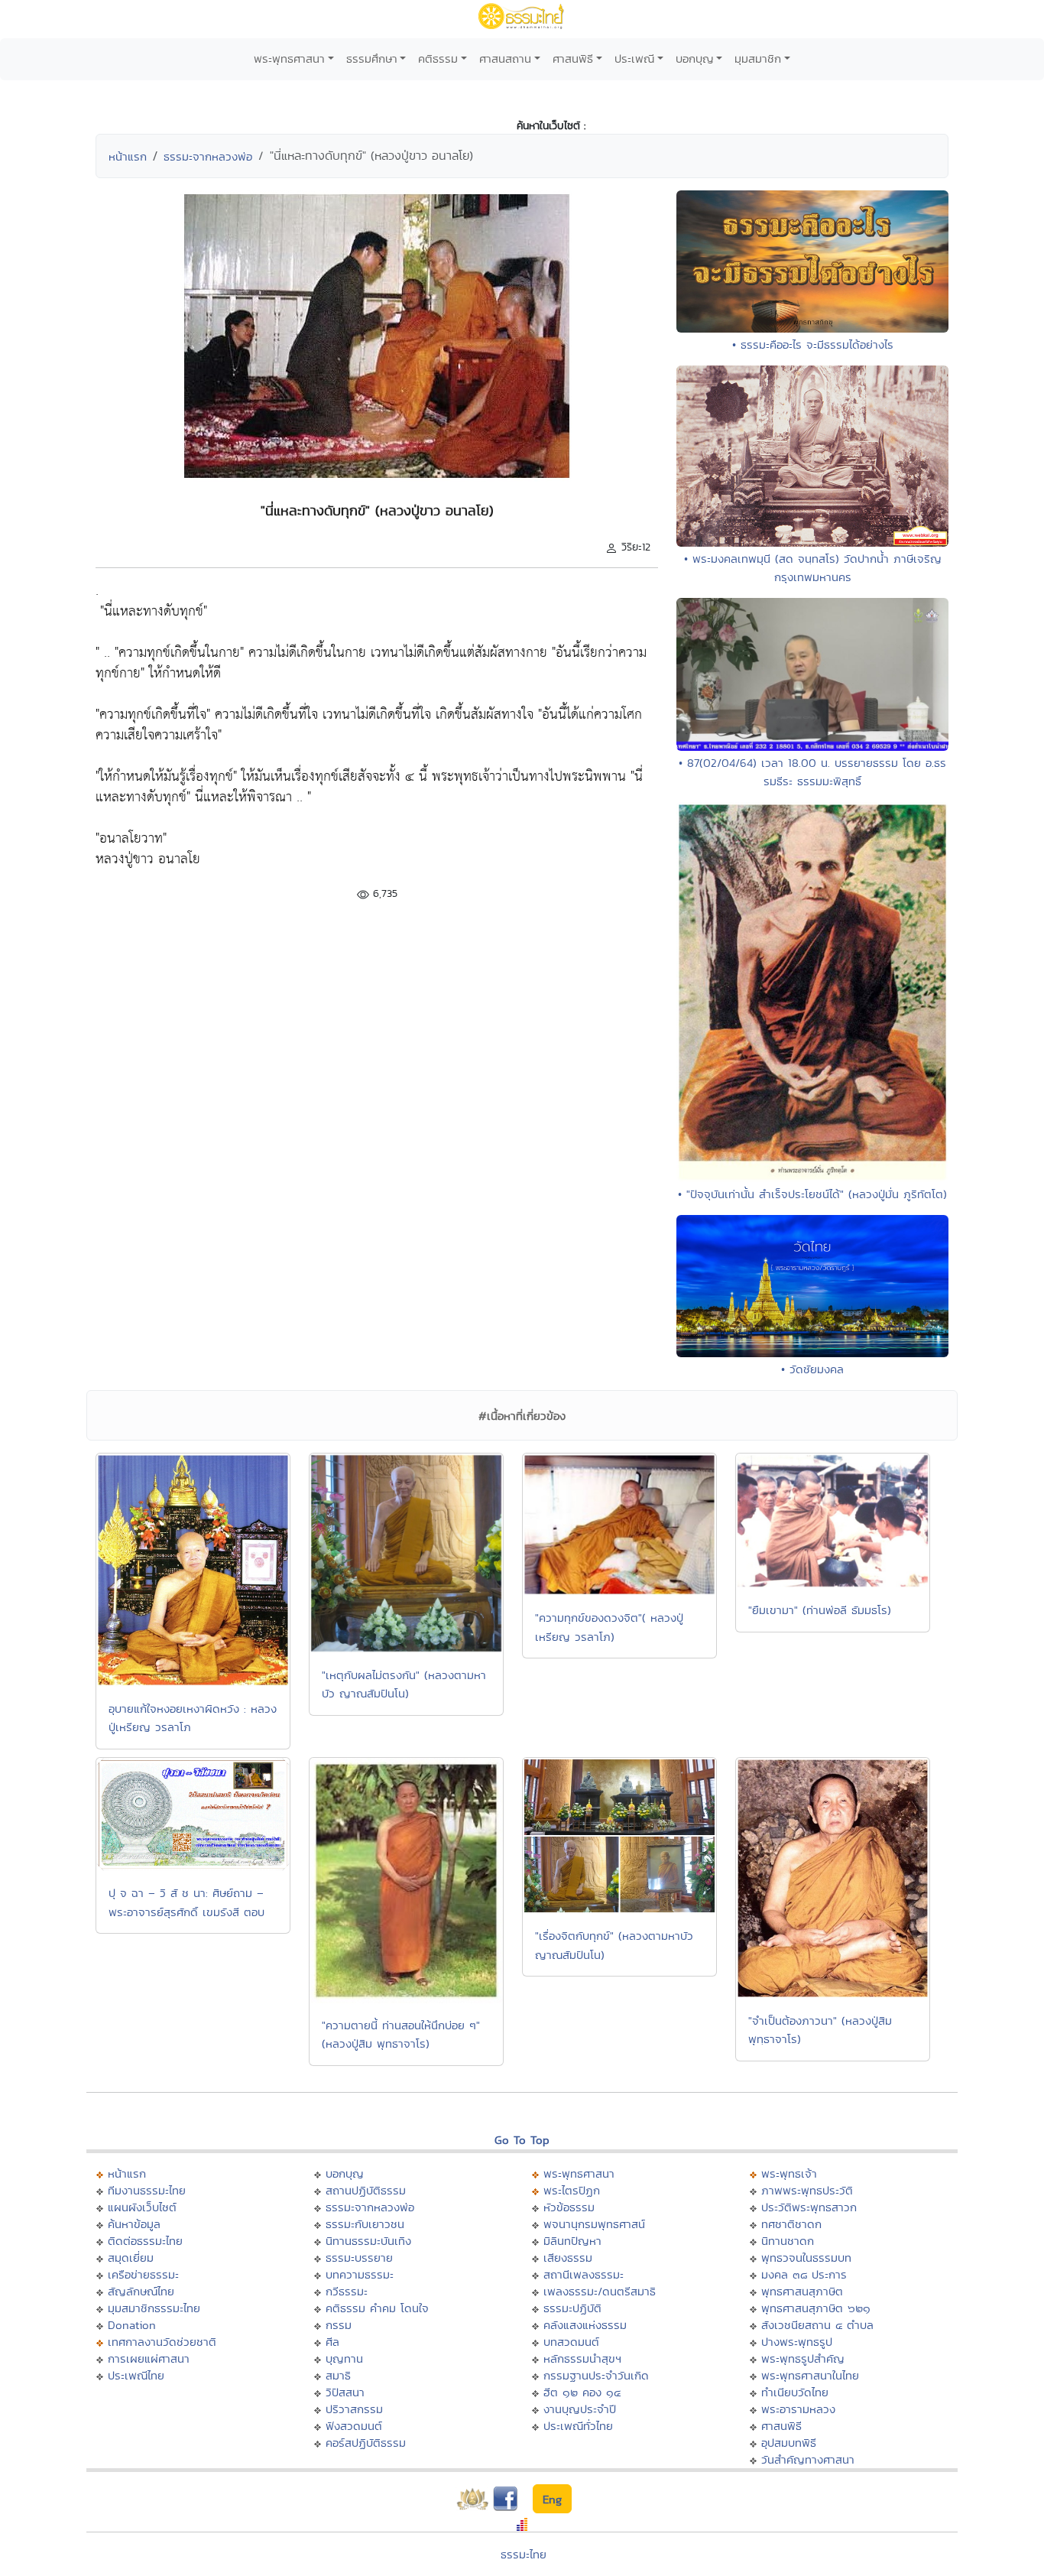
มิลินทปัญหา (572, 2241)
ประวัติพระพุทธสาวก (809, 2207)
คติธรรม (438, 58)
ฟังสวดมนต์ (354, 2426)
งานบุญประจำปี (580, 2409)
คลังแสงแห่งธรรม (585, 2325)
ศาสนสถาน (505, 58)
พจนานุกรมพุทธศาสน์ (594, 2224)
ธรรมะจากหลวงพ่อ (208, 156)
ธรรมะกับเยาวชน (365, 2224)
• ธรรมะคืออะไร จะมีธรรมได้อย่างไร (813, 344)
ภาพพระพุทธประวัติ (807, 2190)
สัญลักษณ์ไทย (141, 2291)
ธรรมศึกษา (372, 58)
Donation (132, 2325)
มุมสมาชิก (758, 58)
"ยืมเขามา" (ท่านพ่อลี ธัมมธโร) (820, 1610)
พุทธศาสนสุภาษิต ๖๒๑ (816, 2308)
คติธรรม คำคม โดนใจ (377, 2308)
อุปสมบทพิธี (789, 2443)
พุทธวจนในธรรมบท (806, 2258)
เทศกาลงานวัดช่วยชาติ (162, 2342)
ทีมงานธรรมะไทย (147, 2190)
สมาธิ (338, 2375)
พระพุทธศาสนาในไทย (810, 2375)
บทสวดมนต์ (571, 2342)
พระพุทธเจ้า (789, 2173)
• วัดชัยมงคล (812, 1369)
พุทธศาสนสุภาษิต (802, 2291)
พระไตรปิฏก (572, 2190)
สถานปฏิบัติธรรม (366, 2190)
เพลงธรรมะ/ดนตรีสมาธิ (600, 2291)
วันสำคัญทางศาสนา (808, 2459)
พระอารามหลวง (798, 2409)
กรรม (339, 2325)
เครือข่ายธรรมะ (143, 2274)
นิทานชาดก (788, 2241)
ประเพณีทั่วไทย (578, 2426)
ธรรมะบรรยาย (359, 2258)
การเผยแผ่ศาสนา (149, 2358)
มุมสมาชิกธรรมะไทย (154, 2308)
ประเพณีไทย (136, 2375)
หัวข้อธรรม (569, 2207)
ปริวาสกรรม (354, 2409)
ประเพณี (634, 58)
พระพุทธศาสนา (289, 58)
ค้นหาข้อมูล (134, 2224)
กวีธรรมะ (347, 2291)
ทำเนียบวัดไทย (795, 2392)
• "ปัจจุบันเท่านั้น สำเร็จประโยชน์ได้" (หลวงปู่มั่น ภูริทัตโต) (812, 1194)
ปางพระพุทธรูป (797, 2342)
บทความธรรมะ (360, 2274)
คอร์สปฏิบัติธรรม (366, 2443)
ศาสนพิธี (573, 58)
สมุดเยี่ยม (131, 2258)
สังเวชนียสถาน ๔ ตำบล (817, 2325)
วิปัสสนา (345, 2392)
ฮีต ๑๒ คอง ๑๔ (582, 2392)
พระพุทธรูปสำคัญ (803, 2358)
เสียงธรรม (568, 2258)
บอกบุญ (695, 58)
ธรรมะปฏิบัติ (572, 2308)
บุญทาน (344, 2358)
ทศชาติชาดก (791, 2224)
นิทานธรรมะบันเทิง (368, 2241)
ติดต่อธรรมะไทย (145, 2241)
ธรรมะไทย (524, 2554)
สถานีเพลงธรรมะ (584, 2274)
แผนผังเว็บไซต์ (142, 2207)
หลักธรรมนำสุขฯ (582, 2358)
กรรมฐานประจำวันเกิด (596, 2375)
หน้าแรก (128, 156)
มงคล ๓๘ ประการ (804, 2274)
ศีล (332, 2342)
